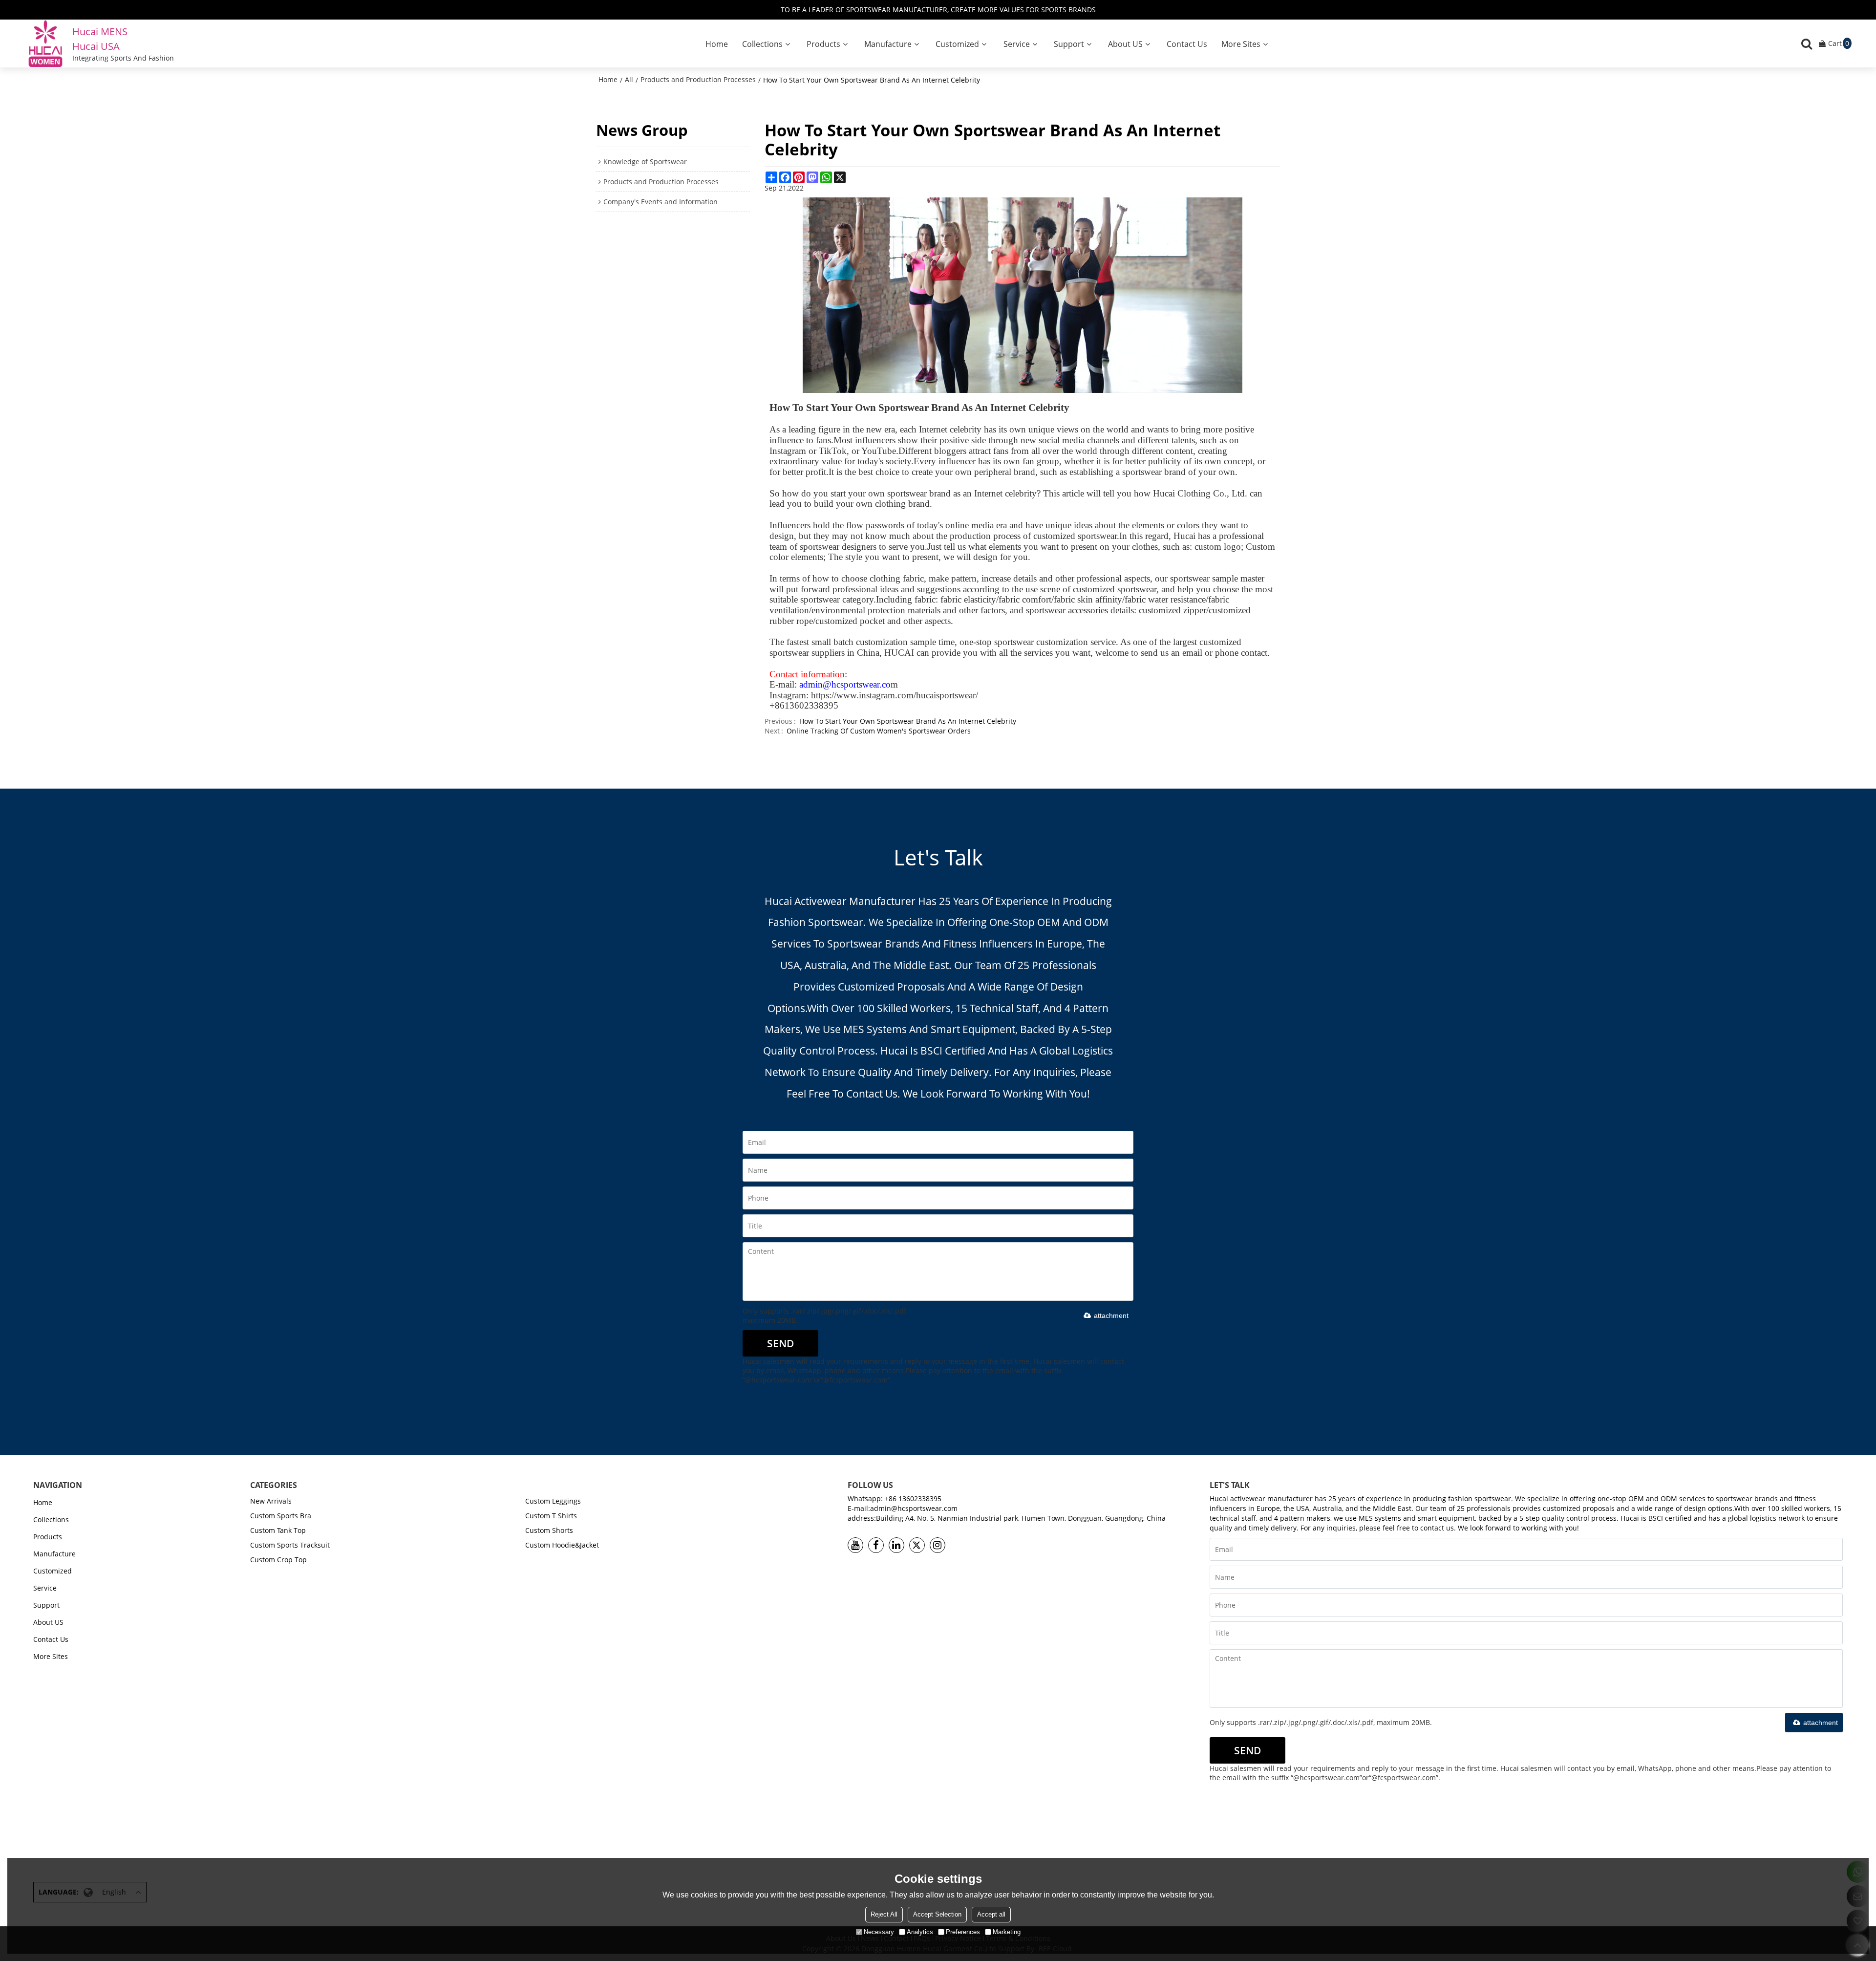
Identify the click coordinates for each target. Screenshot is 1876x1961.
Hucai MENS (100, 32)
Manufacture (888, 44)
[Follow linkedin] (896, 1545)
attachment (1111, 1315)
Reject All (884, 1914)
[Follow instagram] (938, 1545)
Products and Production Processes (698, 79)
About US (1125, 44)
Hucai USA (96, 46)
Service (1017, 44)
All (629, 79)
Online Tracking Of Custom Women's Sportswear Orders (879, 731)
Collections (762, 44)
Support (1069, 44)
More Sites (1241, 44)
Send (780, 1343)
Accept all (991, 1914)
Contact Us (1187, 44)
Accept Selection (937, 1914)
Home (717, 44)
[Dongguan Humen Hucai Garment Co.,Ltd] (45, 43)
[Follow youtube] (855, 1545)
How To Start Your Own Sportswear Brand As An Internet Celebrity (908, 721)
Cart (1839, 43)
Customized (957, 44)
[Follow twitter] (917, 1545)
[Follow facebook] (876, 1545)
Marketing (1007, 1932)
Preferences (963, 1932)
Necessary (879, 1932)
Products (823, 44)
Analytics (920, 1932)
